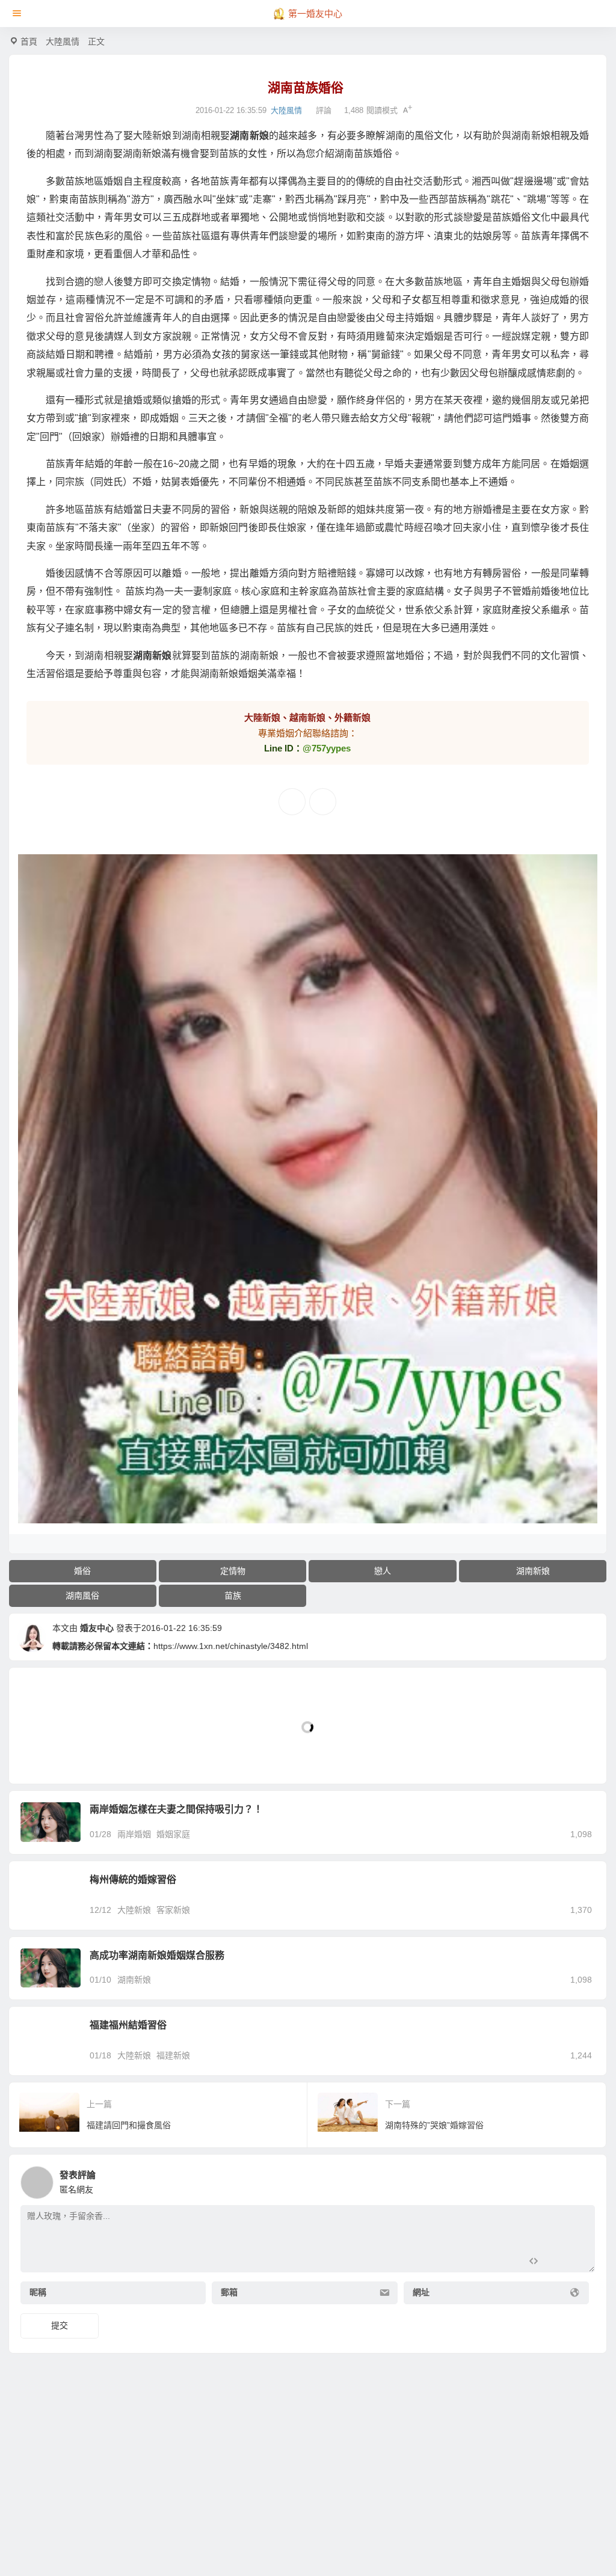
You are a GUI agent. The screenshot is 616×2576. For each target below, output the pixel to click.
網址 (421, 2293)
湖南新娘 (533, 1571)
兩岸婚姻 (134, 1834)
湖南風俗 (82, 1595)
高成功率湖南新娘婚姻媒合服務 (157, 1955)
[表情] (554, 2262)
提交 (60, 2325)
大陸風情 (63, 41)
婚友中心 (97, 1628)
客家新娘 (173, 1910)
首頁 (29, 41)
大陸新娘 (134, 1910)
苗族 (233, 1595)
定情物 (233, 1571)
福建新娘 (173, 2055)
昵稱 (38, 2293)
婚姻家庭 (173, 1834)
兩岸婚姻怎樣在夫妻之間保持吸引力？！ (176, 1809)
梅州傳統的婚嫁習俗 (133, 1880)
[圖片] (576, 2262)
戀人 (383, 1571)
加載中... (44, 1755)
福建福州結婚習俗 (128, 2025)
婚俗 (82, 1571)
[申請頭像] (583, 2179)
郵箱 (229, 2293)
